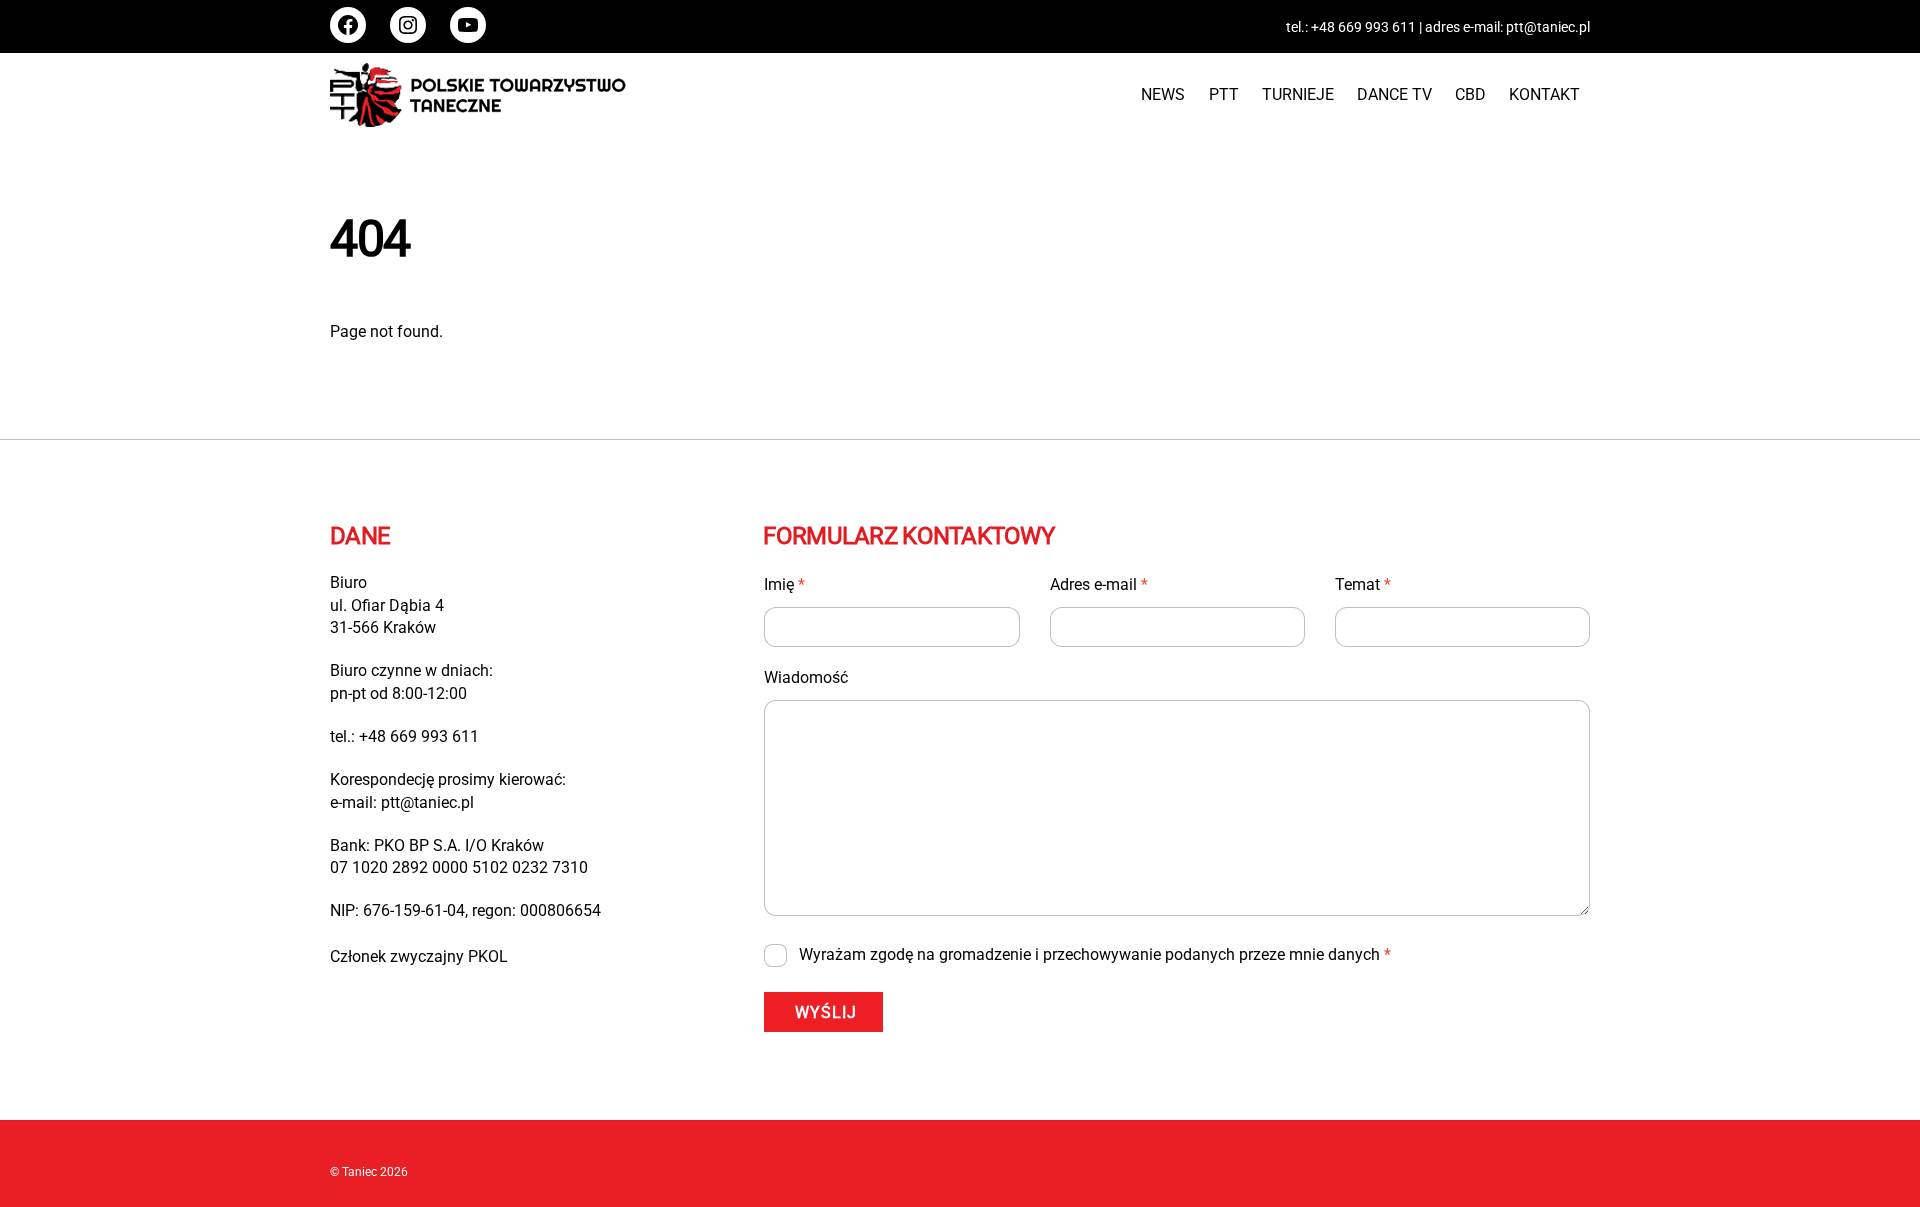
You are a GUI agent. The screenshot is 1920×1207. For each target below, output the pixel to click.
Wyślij (826, 1012)
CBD (1470, 94)
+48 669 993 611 (1363, 27)
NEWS (1163, 94)
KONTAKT (1544, 94)
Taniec (359, 1172)
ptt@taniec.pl (1548, 27)
